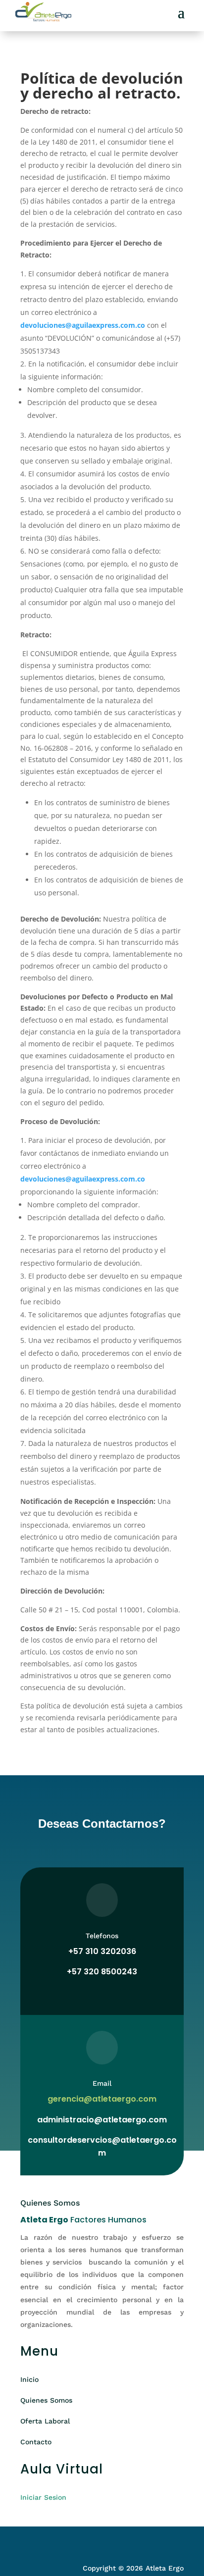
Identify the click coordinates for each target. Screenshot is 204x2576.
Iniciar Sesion (43, 2497)
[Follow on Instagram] (48, 2540)
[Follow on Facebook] (28, 2540)
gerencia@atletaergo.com (102, 2099)
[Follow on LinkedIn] (68, 2540)
